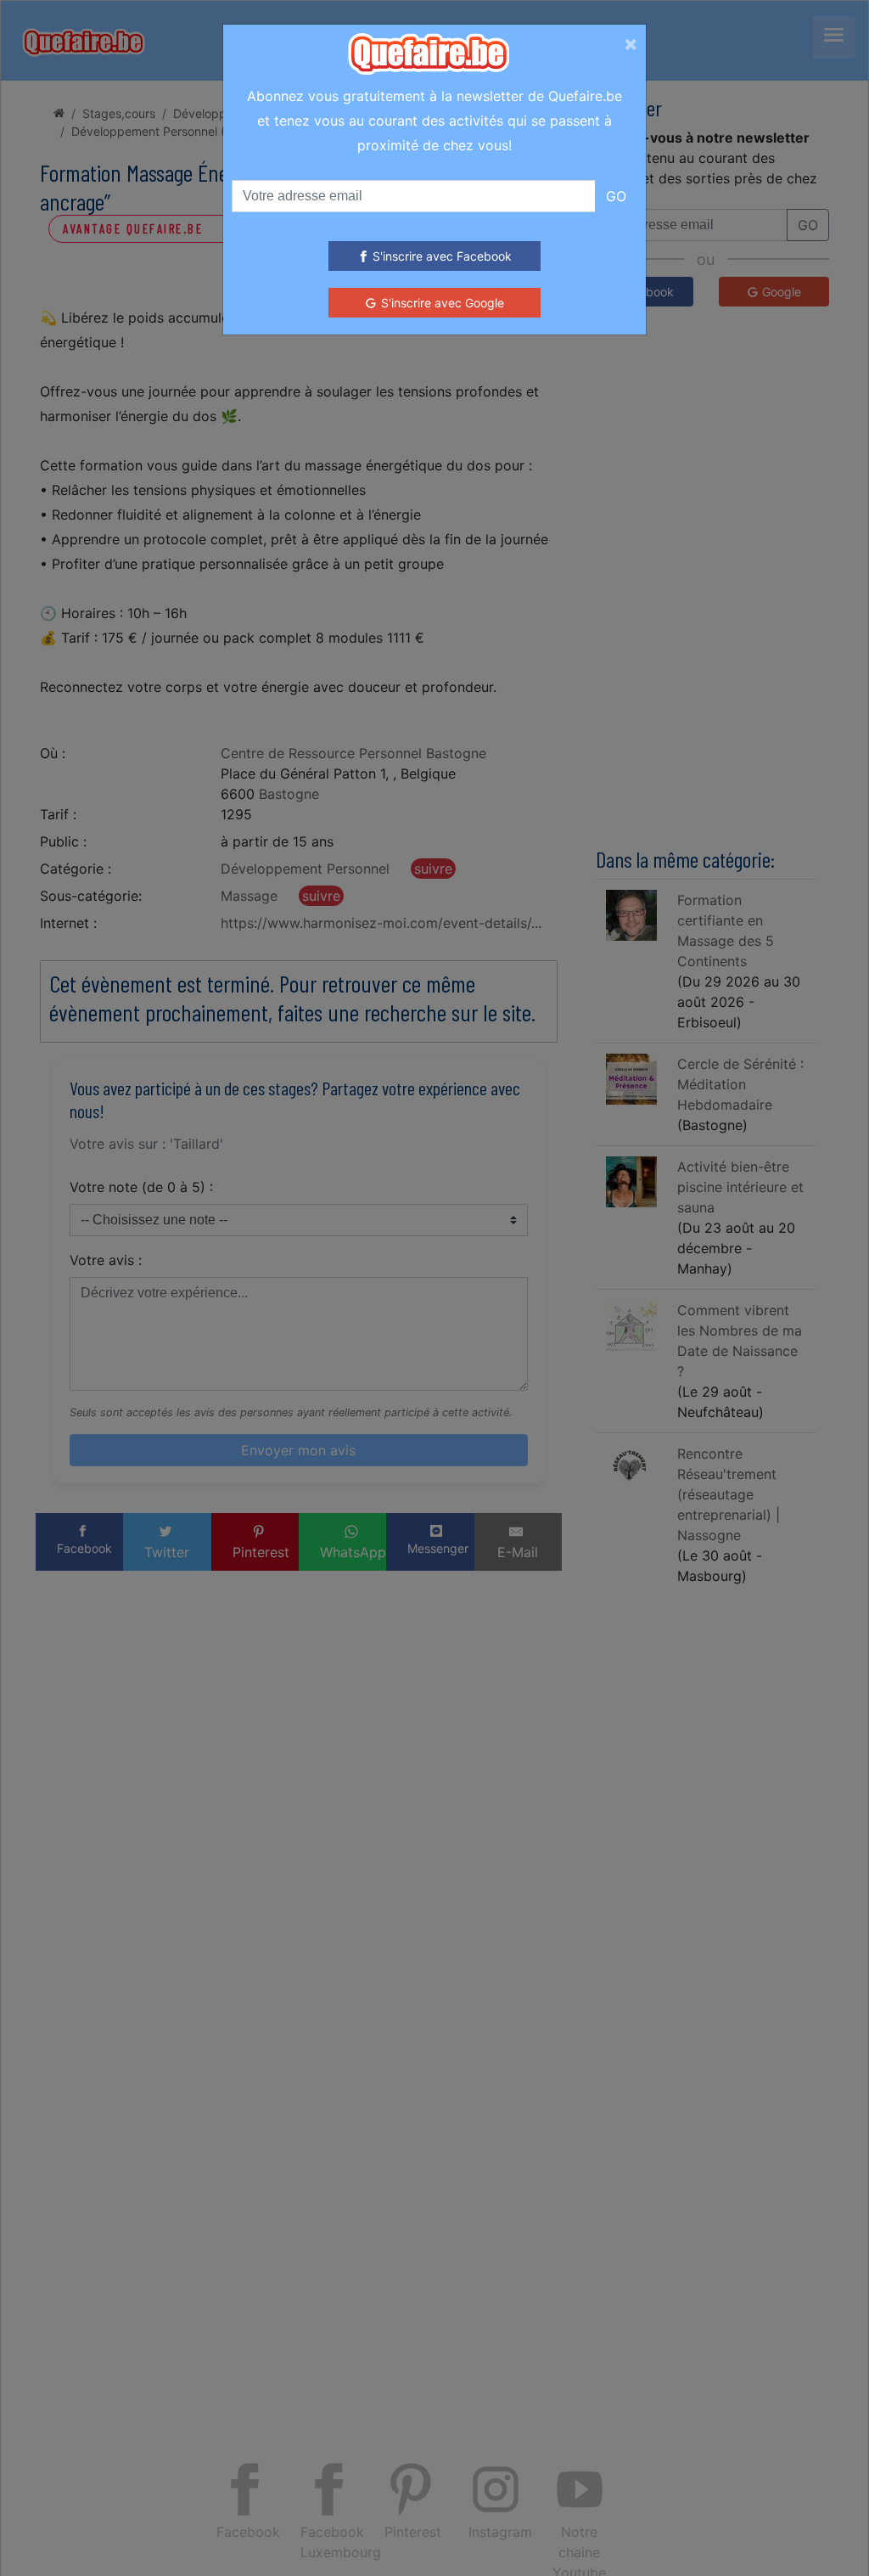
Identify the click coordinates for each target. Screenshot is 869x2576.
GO (616, 196)
